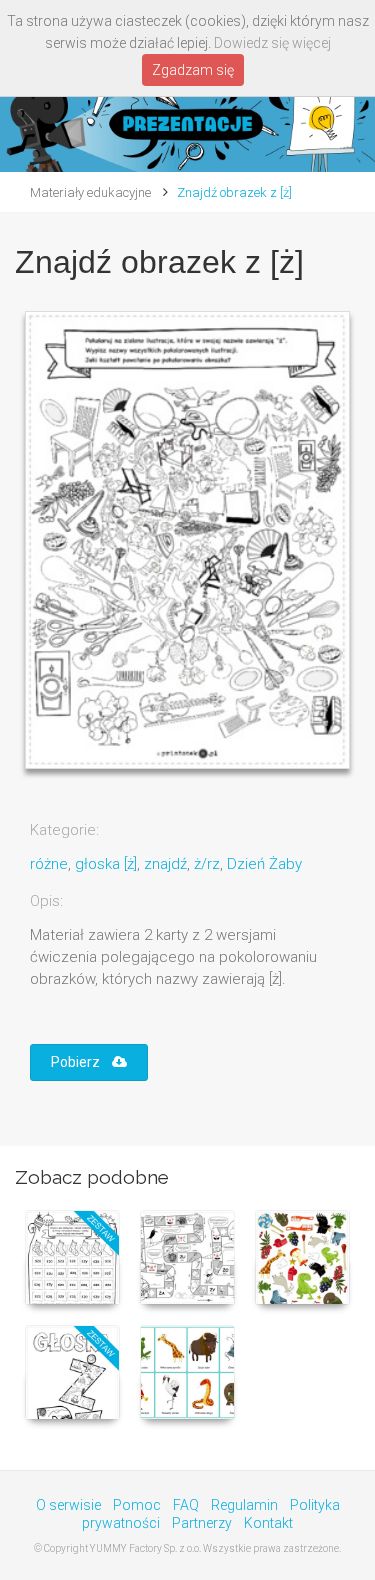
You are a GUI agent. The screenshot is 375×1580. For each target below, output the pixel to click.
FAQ (186, 1505)
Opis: (46, 901)
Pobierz (81, 1062)
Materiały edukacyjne (90, 192)
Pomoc (137, 1505)
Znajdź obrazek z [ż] (234, 192)
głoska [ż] (106, 864)
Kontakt (268, 1523)
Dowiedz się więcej (272, 43)
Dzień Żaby (264, 864)
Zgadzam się (193, 70)
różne (49, 864)
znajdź (165, 864)
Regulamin (244, 1505)
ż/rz (207, 864)
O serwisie (68, 1505)
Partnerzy (202, 1523)
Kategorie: (64, 830)
